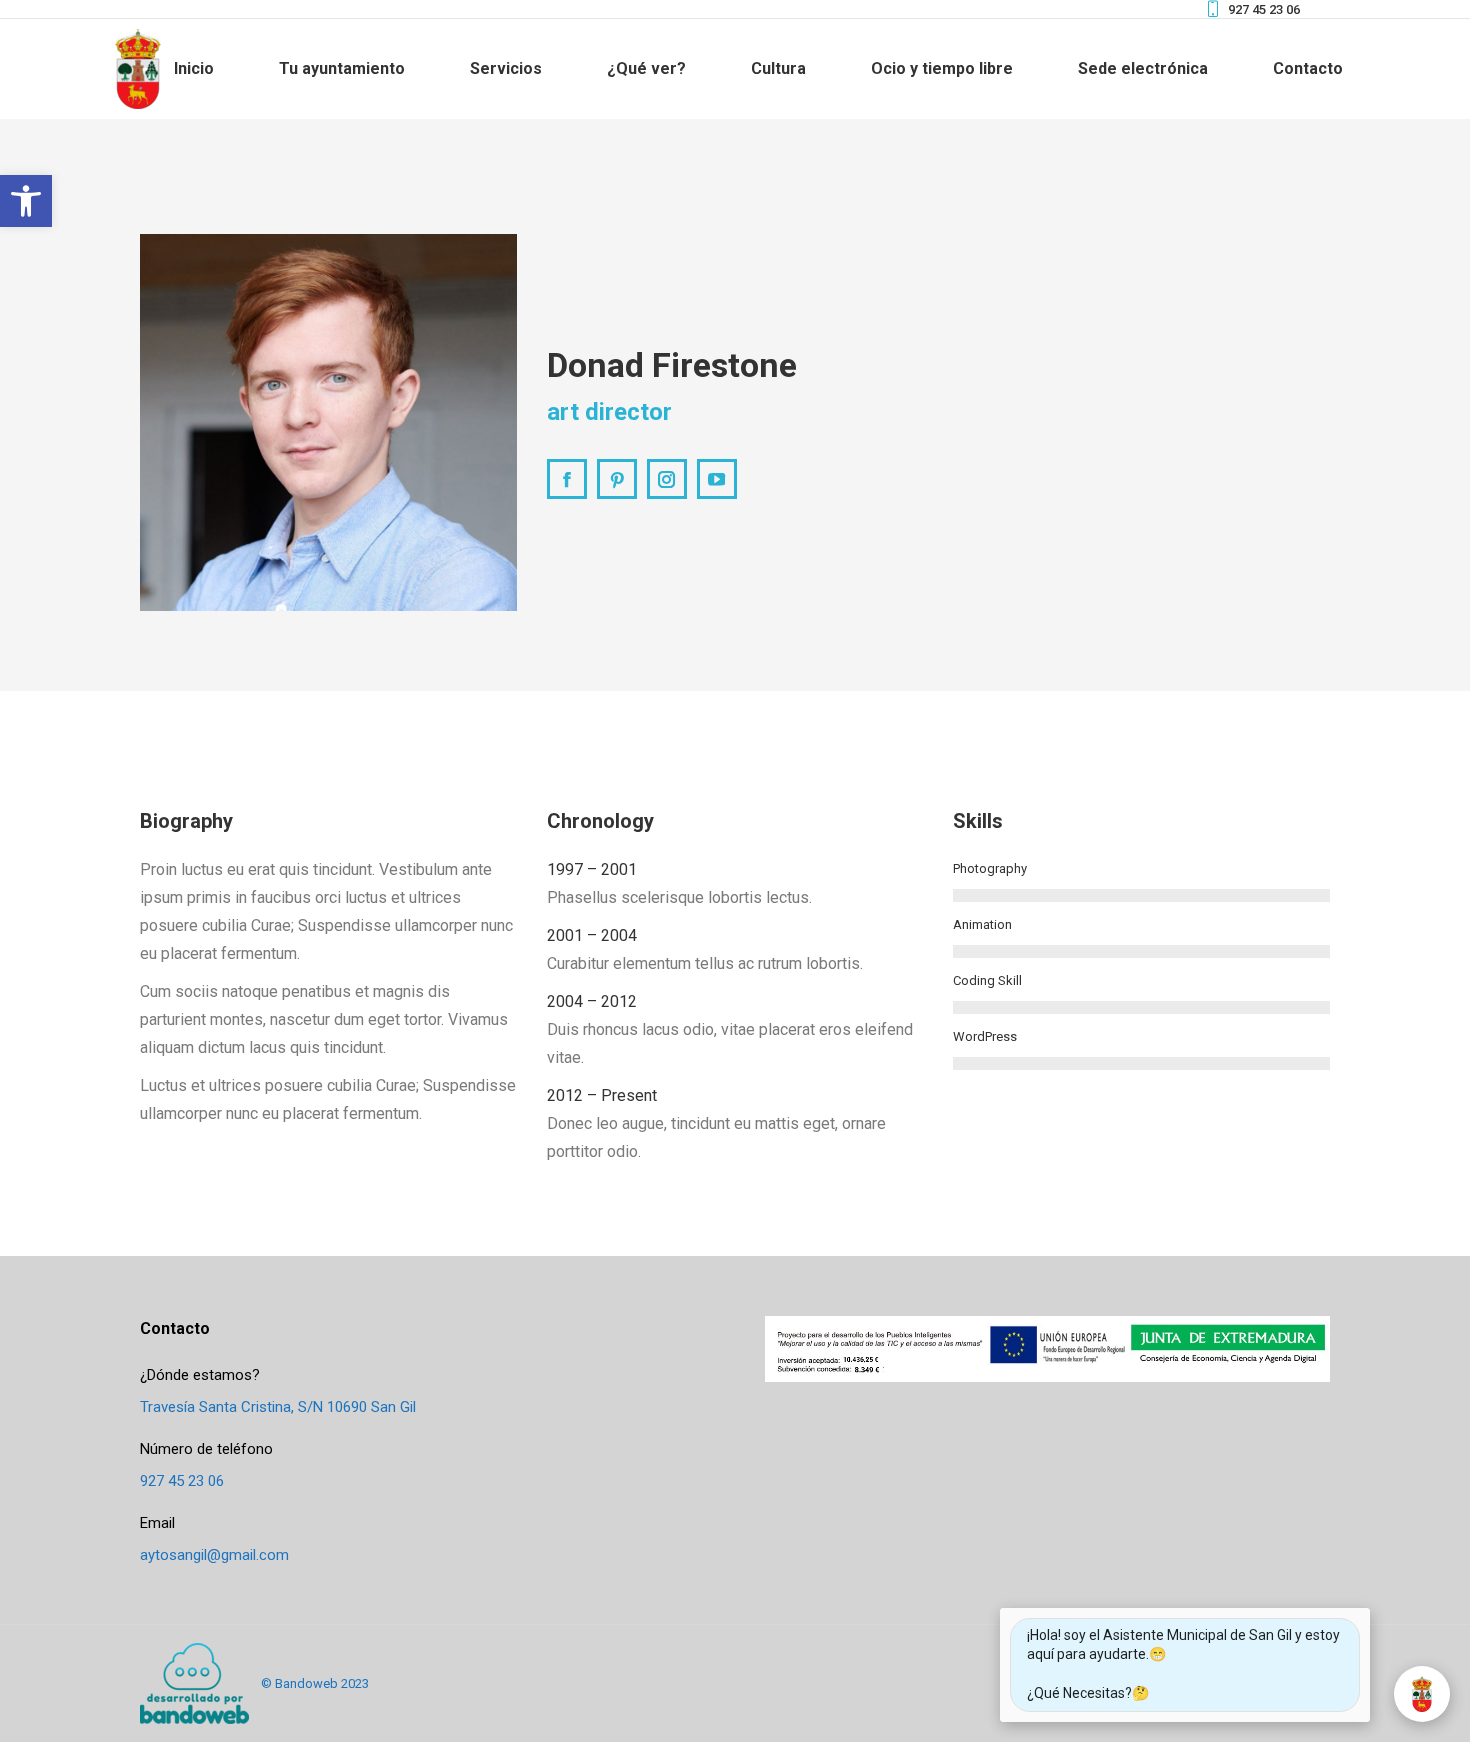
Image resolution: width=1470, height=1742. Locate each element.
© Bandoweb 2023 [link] (315, 1683)
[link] (26, 201)
